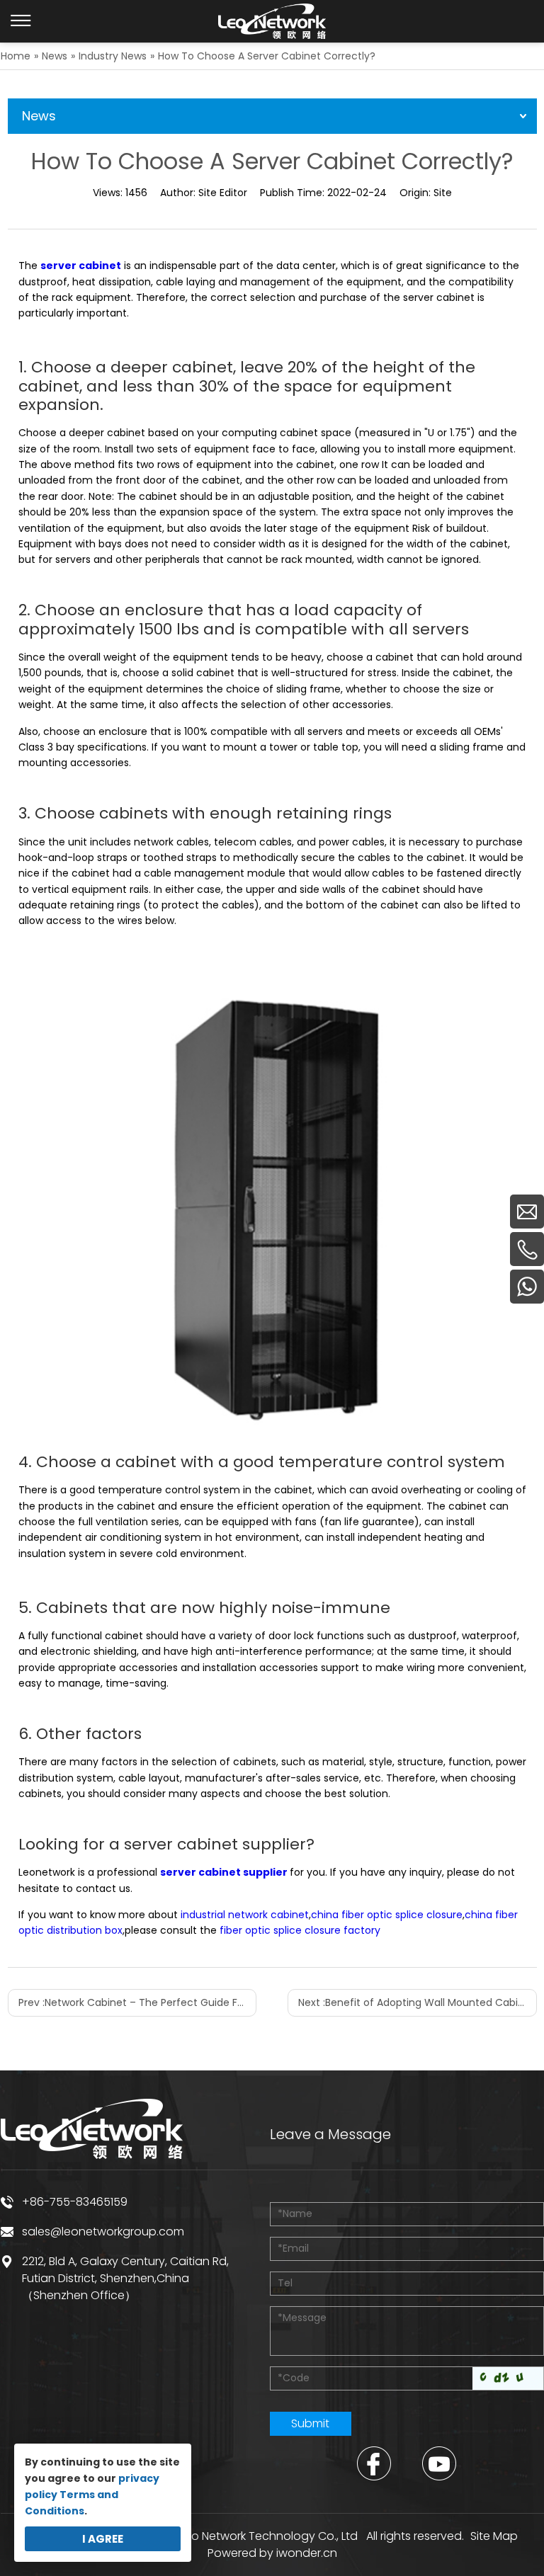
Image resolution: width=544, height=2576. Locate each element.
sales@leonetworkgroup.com (103, 2232)
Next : (416, 2002)
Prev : (137, 2002)
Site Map (494, 2536)
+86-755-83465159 (75, 2202)
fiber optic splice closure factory (300, 1930)
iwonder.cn (307, 2553)
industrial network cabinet (245, 1915)
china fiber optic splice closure (387, 1915)
